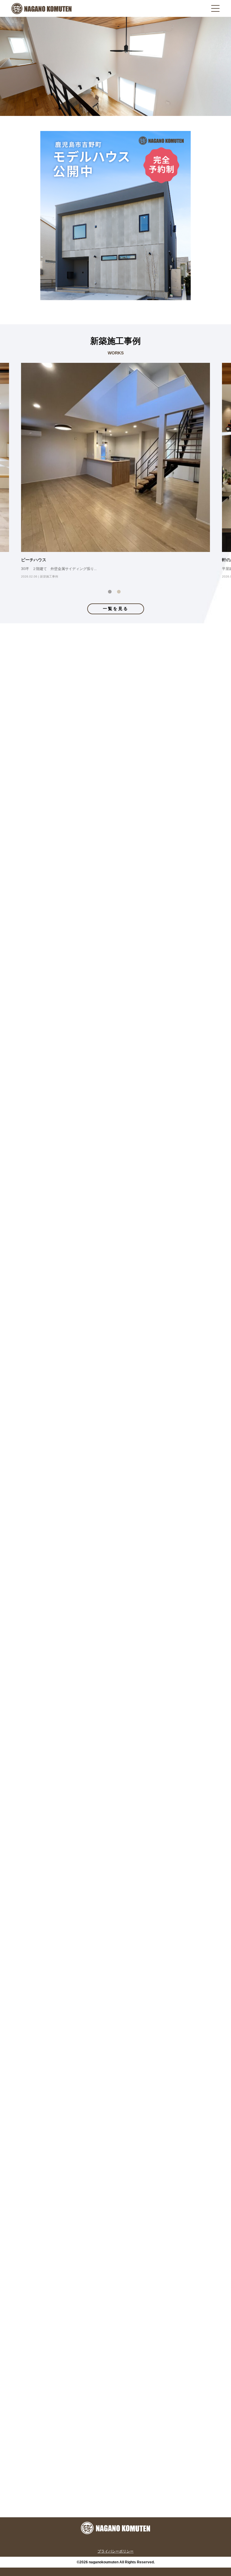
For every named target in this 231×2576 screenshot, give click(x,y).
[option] (115, 472)
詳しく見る (45, 1193)
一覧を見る (116, 609)
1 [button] (111, 593)
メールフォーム (159, 2498)
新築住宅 (160, 2399)
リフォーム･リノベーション (71, 2399)
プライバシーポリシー (115, 2551)
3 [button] (120, 907)
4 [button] (129, 907)
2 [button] (120, 593)
